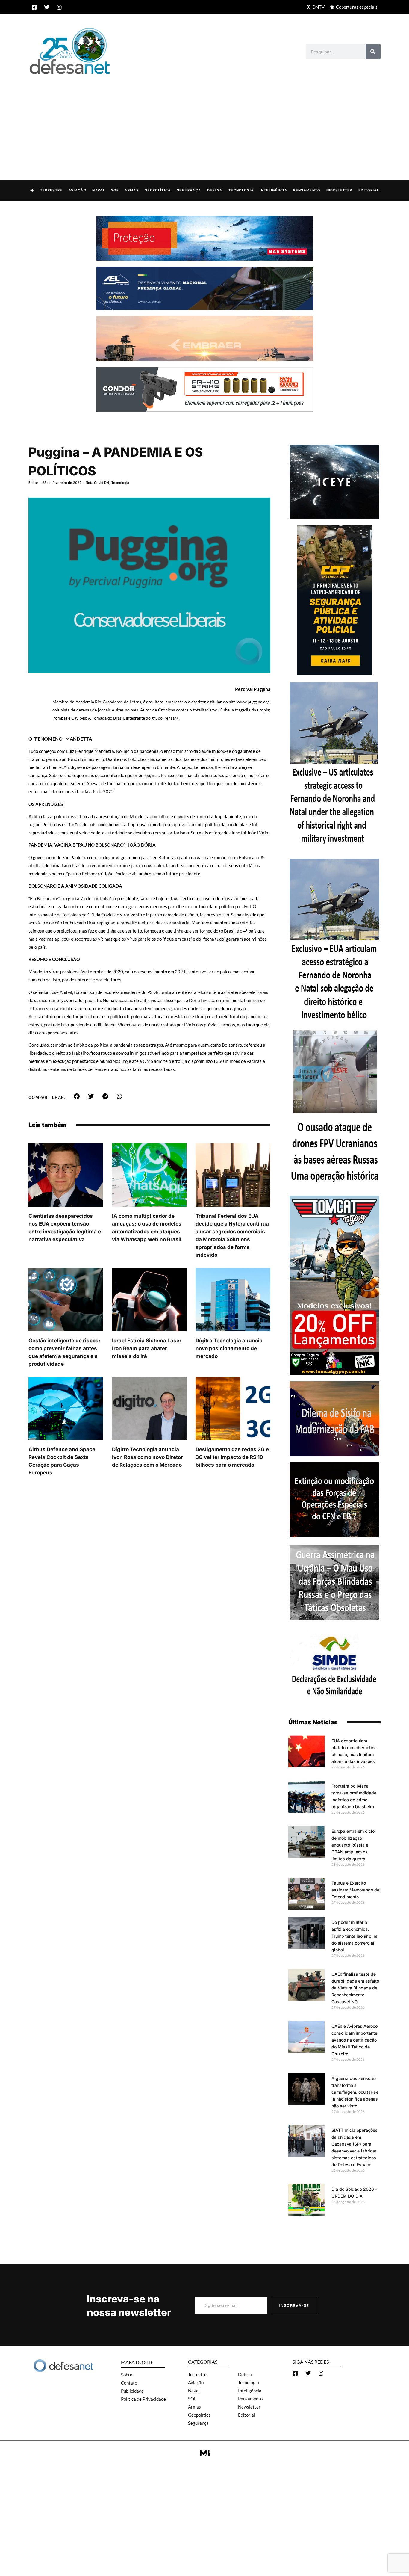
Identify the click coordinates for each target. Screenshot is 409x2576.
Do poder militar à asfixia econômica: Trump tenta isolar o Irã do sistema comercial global (355, 1936)
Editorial (369, 190)
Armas (132, 190)
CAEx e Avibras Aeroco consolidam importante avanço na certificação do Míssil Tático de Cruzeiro (355, 2040)
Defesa (215, 190)
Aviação (77, 190)
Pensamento (307, 190)
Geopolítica (158, 190)
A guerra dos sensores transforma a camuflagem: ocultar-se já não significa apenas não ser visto (355, 2092)
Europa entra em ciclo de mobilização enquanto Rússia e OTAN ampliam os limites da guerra (353, 1845)
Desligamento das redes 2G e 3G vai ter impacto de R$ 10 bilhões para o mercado (232, 1457)
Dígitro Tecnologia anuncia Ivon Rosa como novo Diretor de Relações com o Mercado (147, 1457)
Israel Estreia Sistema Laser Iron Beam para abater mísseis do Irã (147, 1348)
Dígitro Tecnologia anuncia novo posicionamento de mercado (229, 1348)
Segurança (189, 190)
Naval (99, 190)
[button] (77, 1096)
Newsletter (339, 190)
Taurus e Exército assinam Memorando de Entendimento (355, 1890)
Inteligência (273, 190)
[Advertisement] (205, 121)
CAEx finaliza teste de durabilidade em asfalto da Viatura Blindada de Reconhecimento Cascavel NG (355, 1988)
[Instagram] (59, 7)
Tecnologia (241, 190)
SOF (115, 190)
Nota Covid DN (97, 483)
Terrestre (51, 190)
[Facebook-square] (34, 7)
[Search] (373, 52)
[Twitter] (47, 7)
